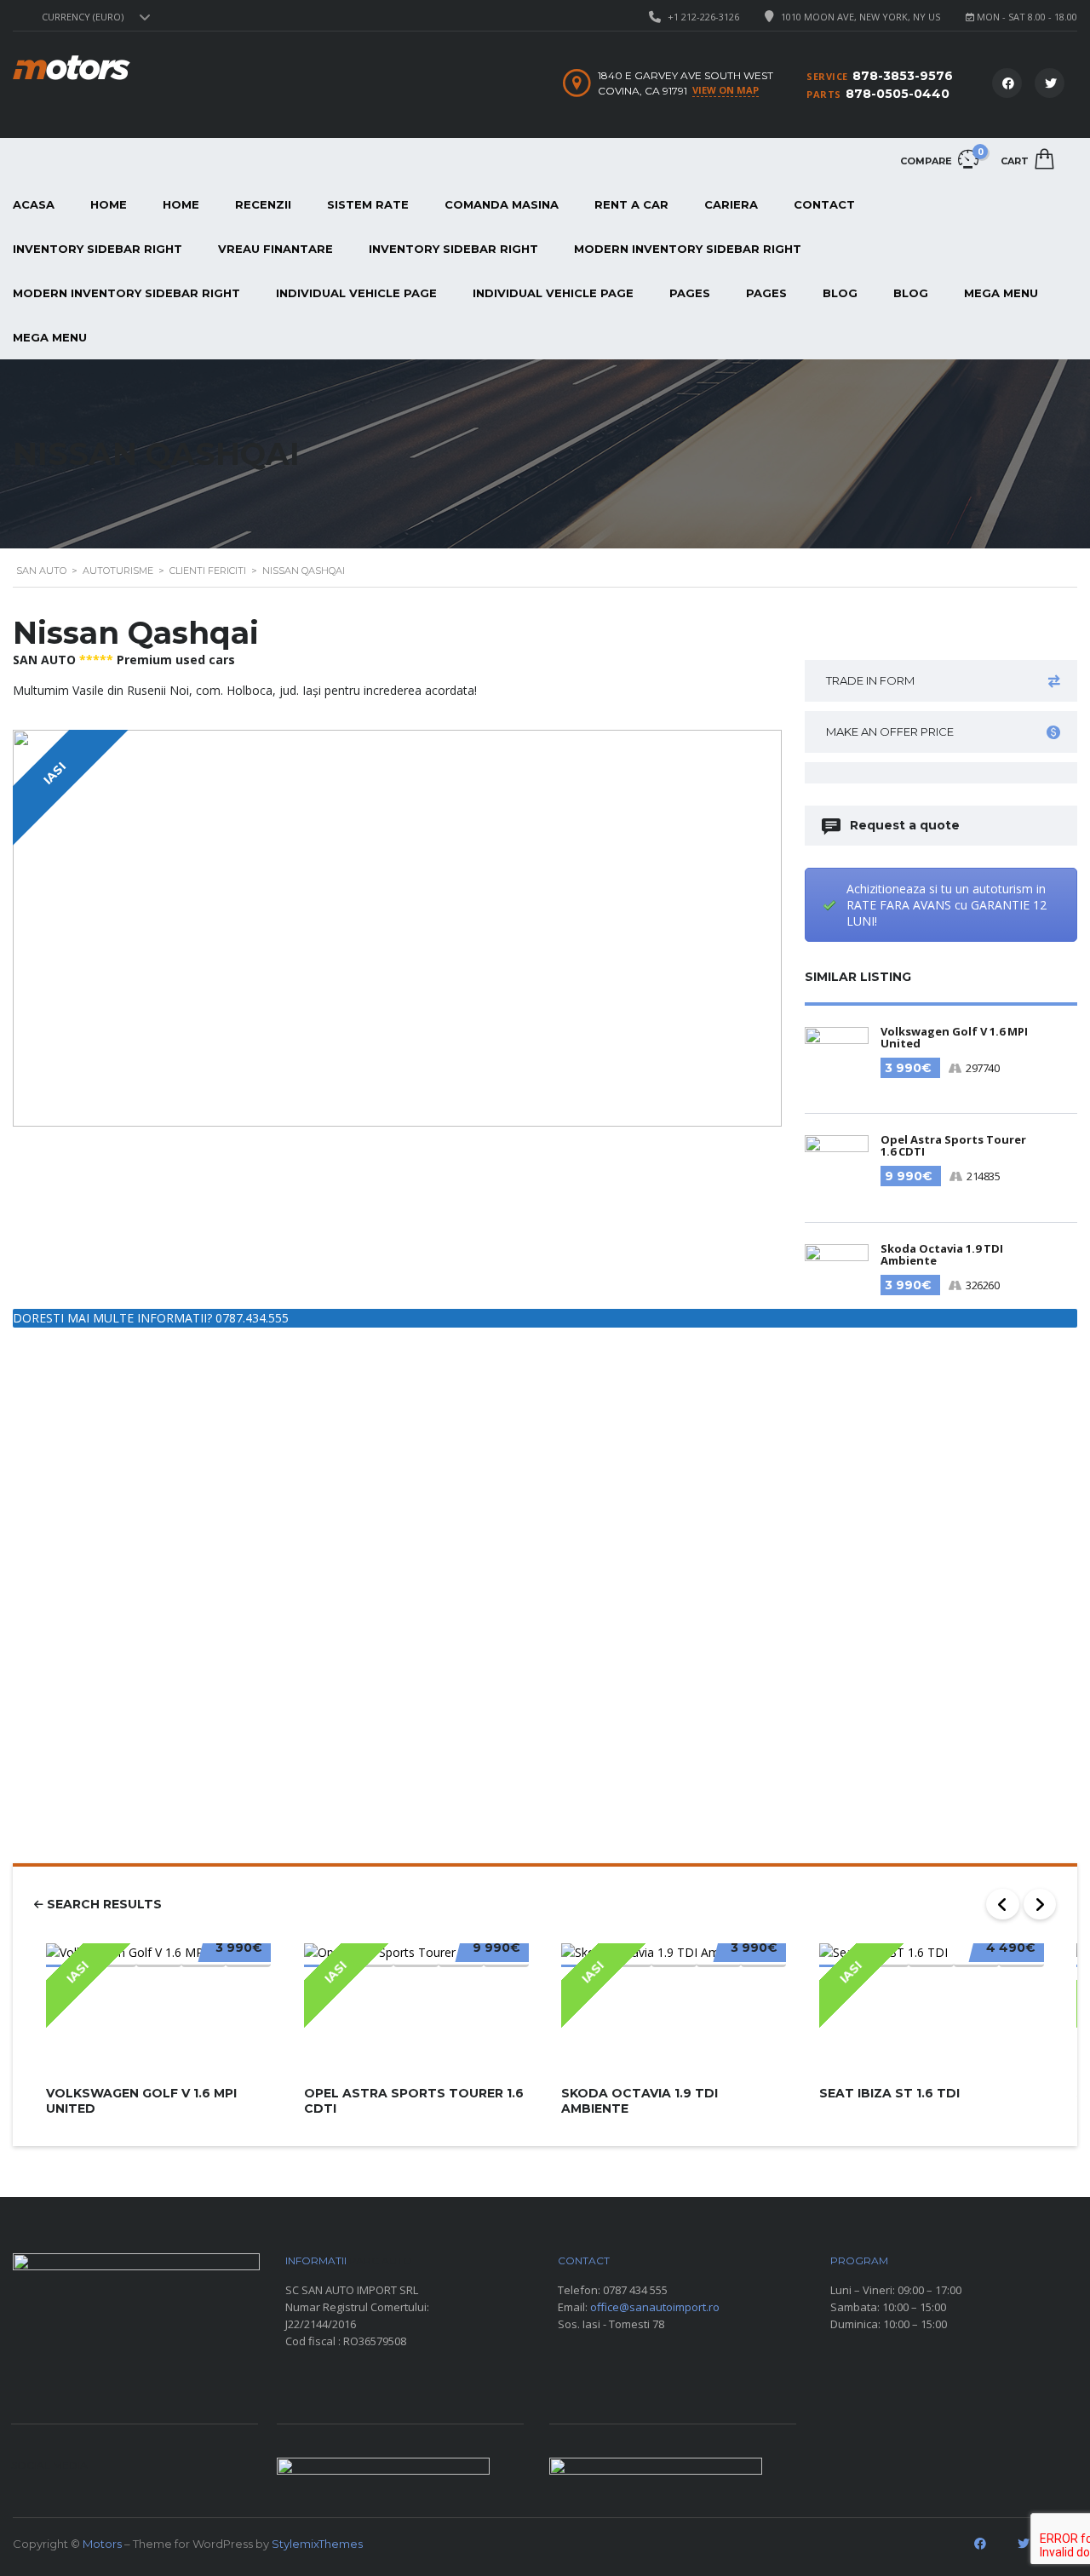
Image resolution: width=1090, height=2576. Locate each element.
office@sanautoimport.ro (655, 2307)
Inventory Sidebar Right (453, 249)
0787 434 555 (635, 2290)
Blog (840, 293)
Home (109, 204)
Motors (102, 2544)
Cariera (731, 204)
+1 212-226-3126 (703, 17)
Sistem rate (368, 204)
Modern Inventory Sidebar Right (688, 249)
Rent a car (631, 204)
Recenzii (263, 204)
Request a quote (905, 825)
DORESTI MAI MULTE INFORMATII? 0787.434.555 (151, 1318)
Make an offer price (890, 731)
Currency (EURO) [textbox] (83, 17)
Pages (690, 293)
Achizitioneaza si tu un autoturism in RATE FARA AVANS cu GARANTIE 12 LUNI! (947, 905)
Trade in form (870, 680)
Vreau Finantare (275, 249)
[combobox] (94, 17)
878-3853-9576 (903, 76)
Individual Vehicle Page (356, 293)
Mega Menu (1001, 293)
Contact (824, 204)
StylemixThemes (317, 2544)
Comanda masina (502, 204)
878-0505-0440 (898, 94)
